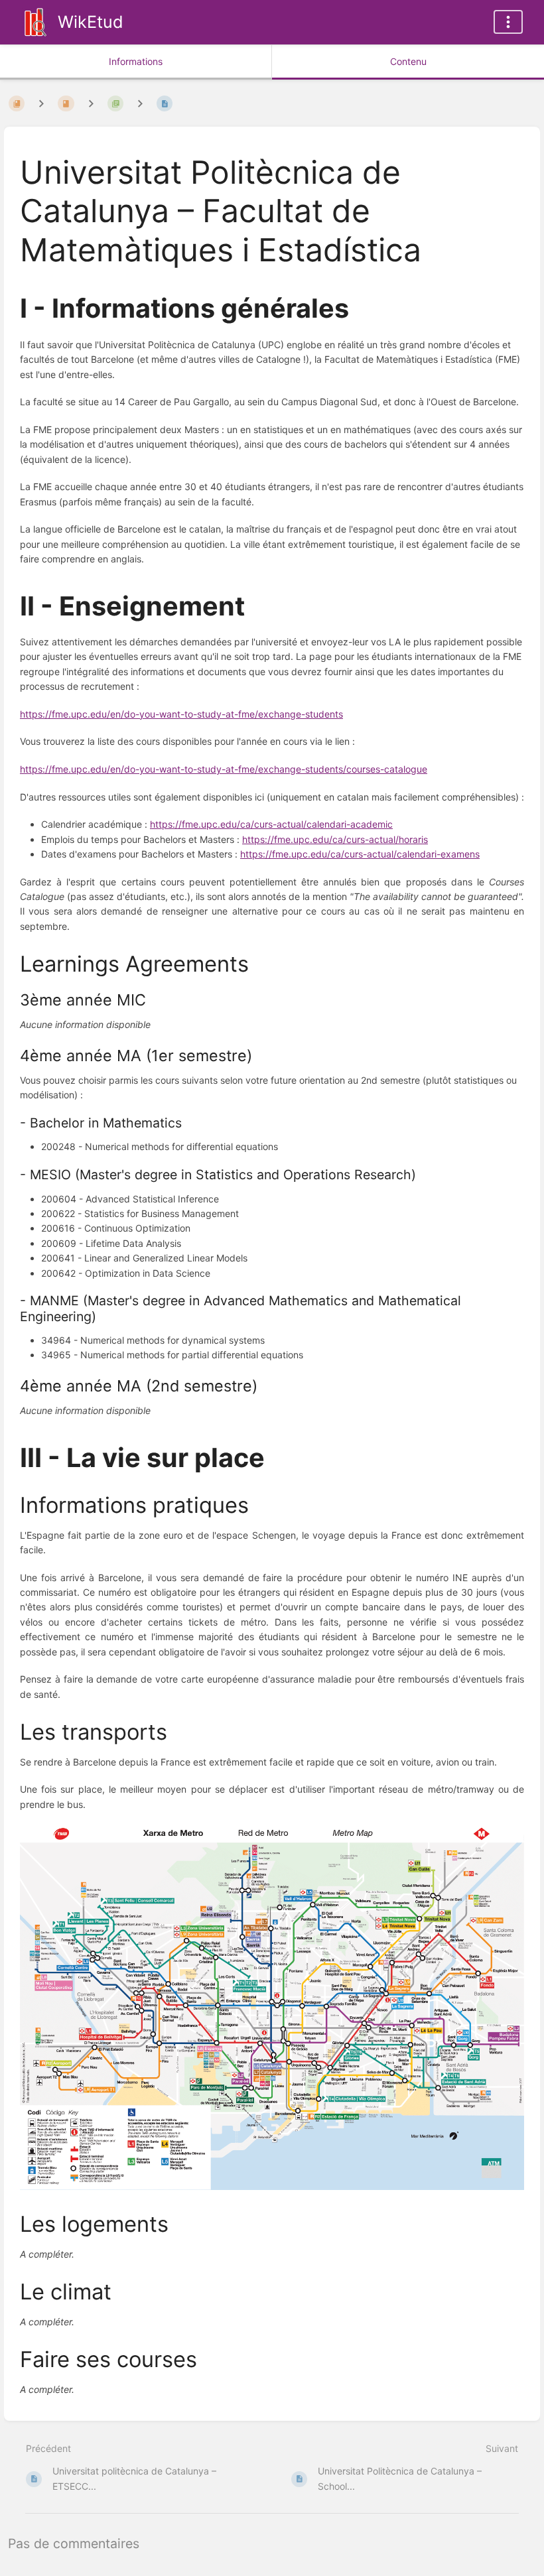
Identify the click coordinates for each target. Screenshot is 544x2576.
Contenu (408, 61)
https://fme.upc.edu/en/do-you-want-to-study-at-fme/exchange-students (181, 714)
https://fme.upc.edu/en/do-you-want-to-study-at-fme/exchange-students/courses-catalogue (224, 769)
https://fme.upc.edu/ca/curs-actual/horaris (335, 839)
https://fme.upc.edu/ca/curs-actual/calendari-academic (271, 824)
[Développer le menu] (508, 22)
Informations (136, 61)
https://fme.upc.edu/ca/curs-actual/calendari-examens (360, 854)
